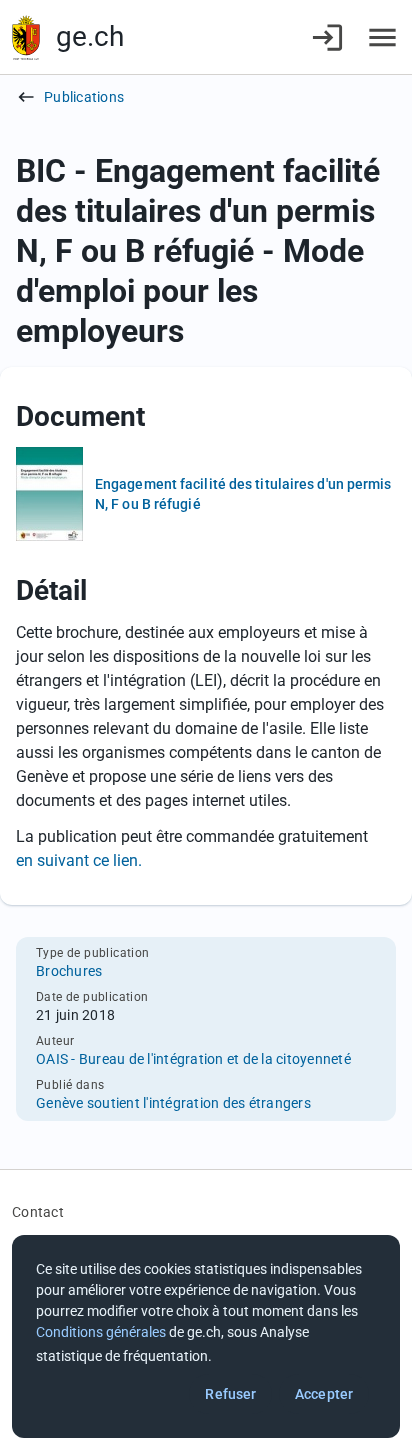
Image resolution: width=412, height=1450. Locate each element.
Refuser (230, 1394)
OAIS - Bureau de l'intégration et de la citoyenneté (193, 1059)
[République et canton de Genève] (26, 37)
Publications (84, 97)
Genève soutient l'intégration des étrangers (173, 1103)
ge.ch (90, 36)
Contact (38, 1212)
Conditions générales (101, 1332)
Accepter (324, 1394)
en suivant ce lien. (79, 860)
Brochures (69, 971)
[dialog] (206, 1336)
